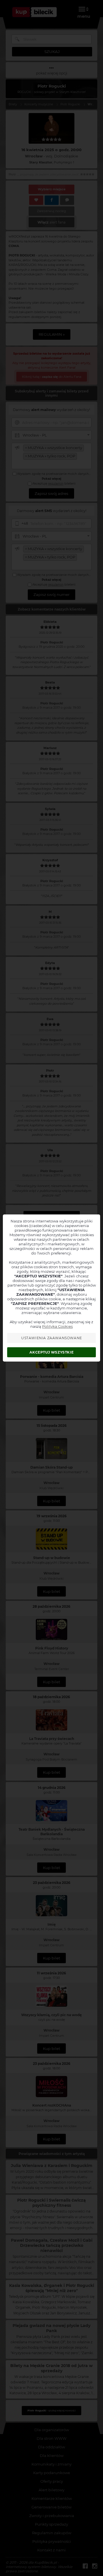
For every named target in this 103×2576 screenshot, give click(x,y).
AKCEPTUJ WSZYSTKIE (51, 1352)
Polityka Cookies (57, 1326)
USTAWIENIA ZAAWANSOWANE (52, 1338)
